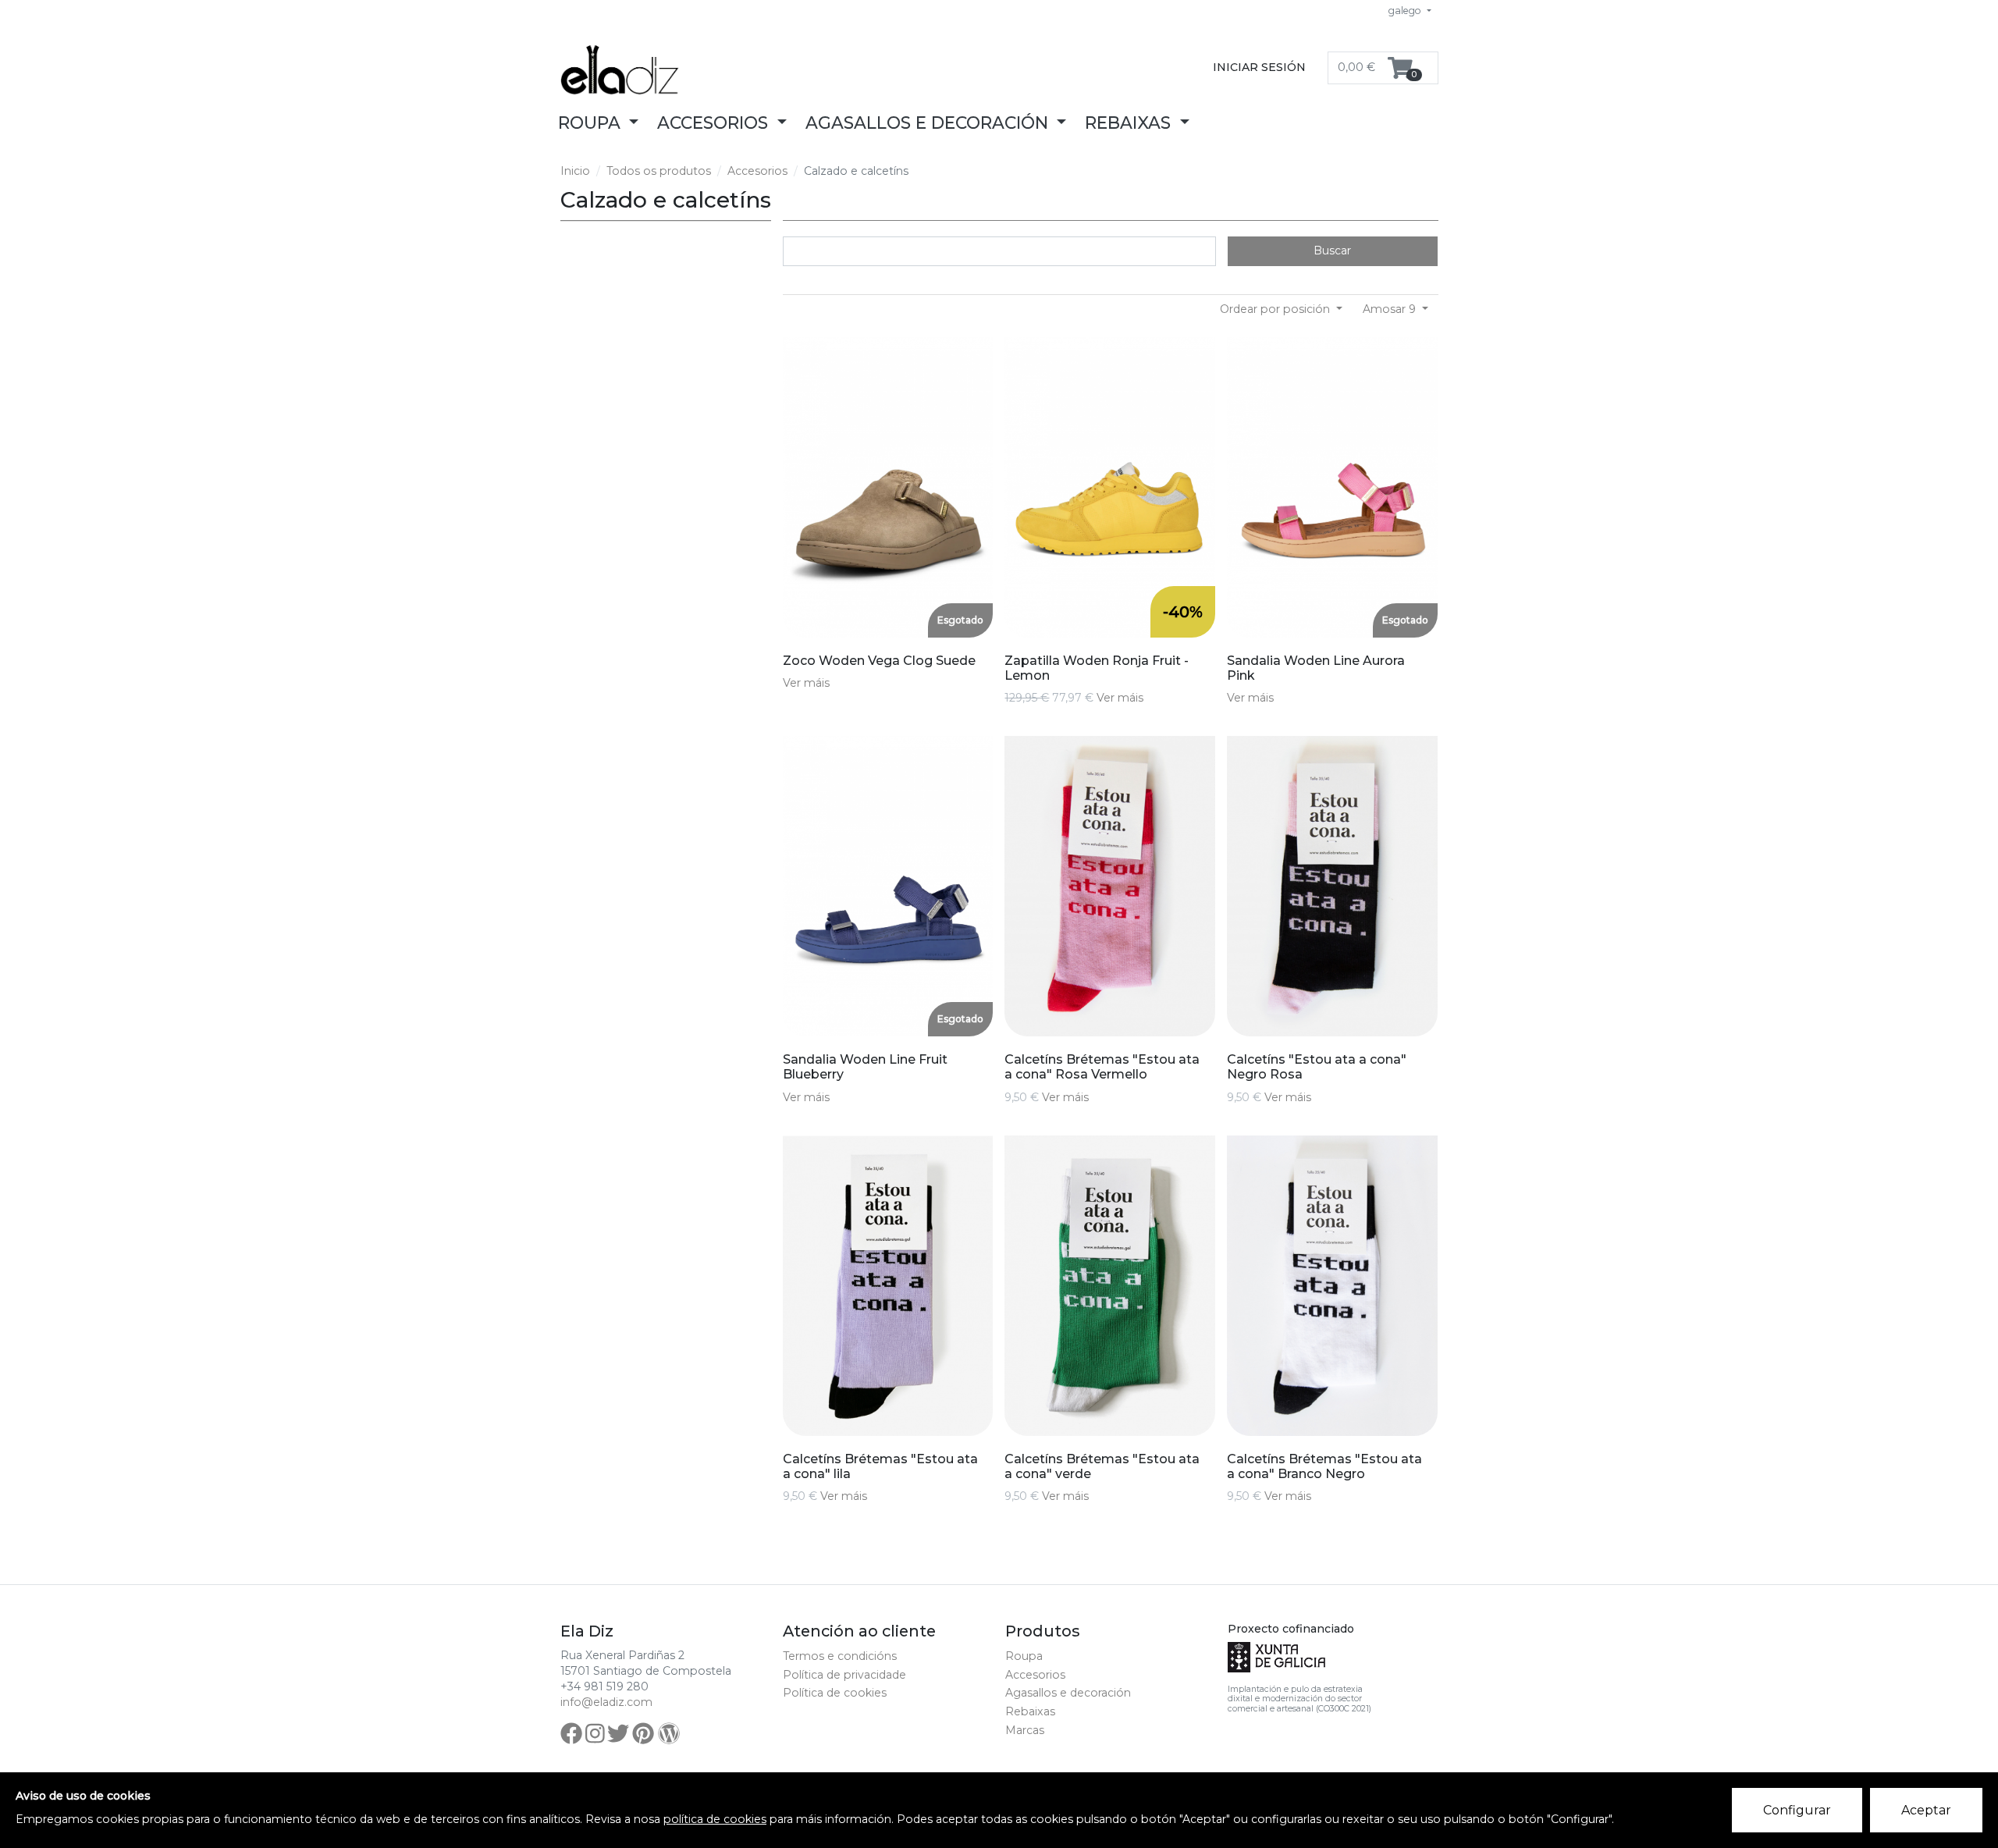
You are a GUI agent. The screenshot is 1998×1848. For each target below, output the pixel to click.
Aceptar (1926, 1810)
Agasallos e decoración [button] (929, 123)
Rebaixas (1030, 1711)
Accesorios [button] (715, 123)
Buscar (1332, 251)
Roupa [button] (592, 123)
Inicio (575, 171)
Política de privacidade (844, 1675)
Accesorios (757, 171)
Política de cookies (835, 1693)
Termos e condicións (840, 1656)
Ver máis (806, 683)
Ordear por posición (1276, 309)
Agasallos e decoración (1068, 1693)
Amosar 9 (1391, 309)
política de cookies (715, 1819)
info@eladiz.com (606, 1702)
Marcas (1025, 1730)
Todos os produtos (659, 171)
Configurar (1797, 1810)
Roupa (1024, 1656)
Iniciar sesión (1259, 67)
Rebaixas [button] (1130, 123)
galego (1406, 11)
